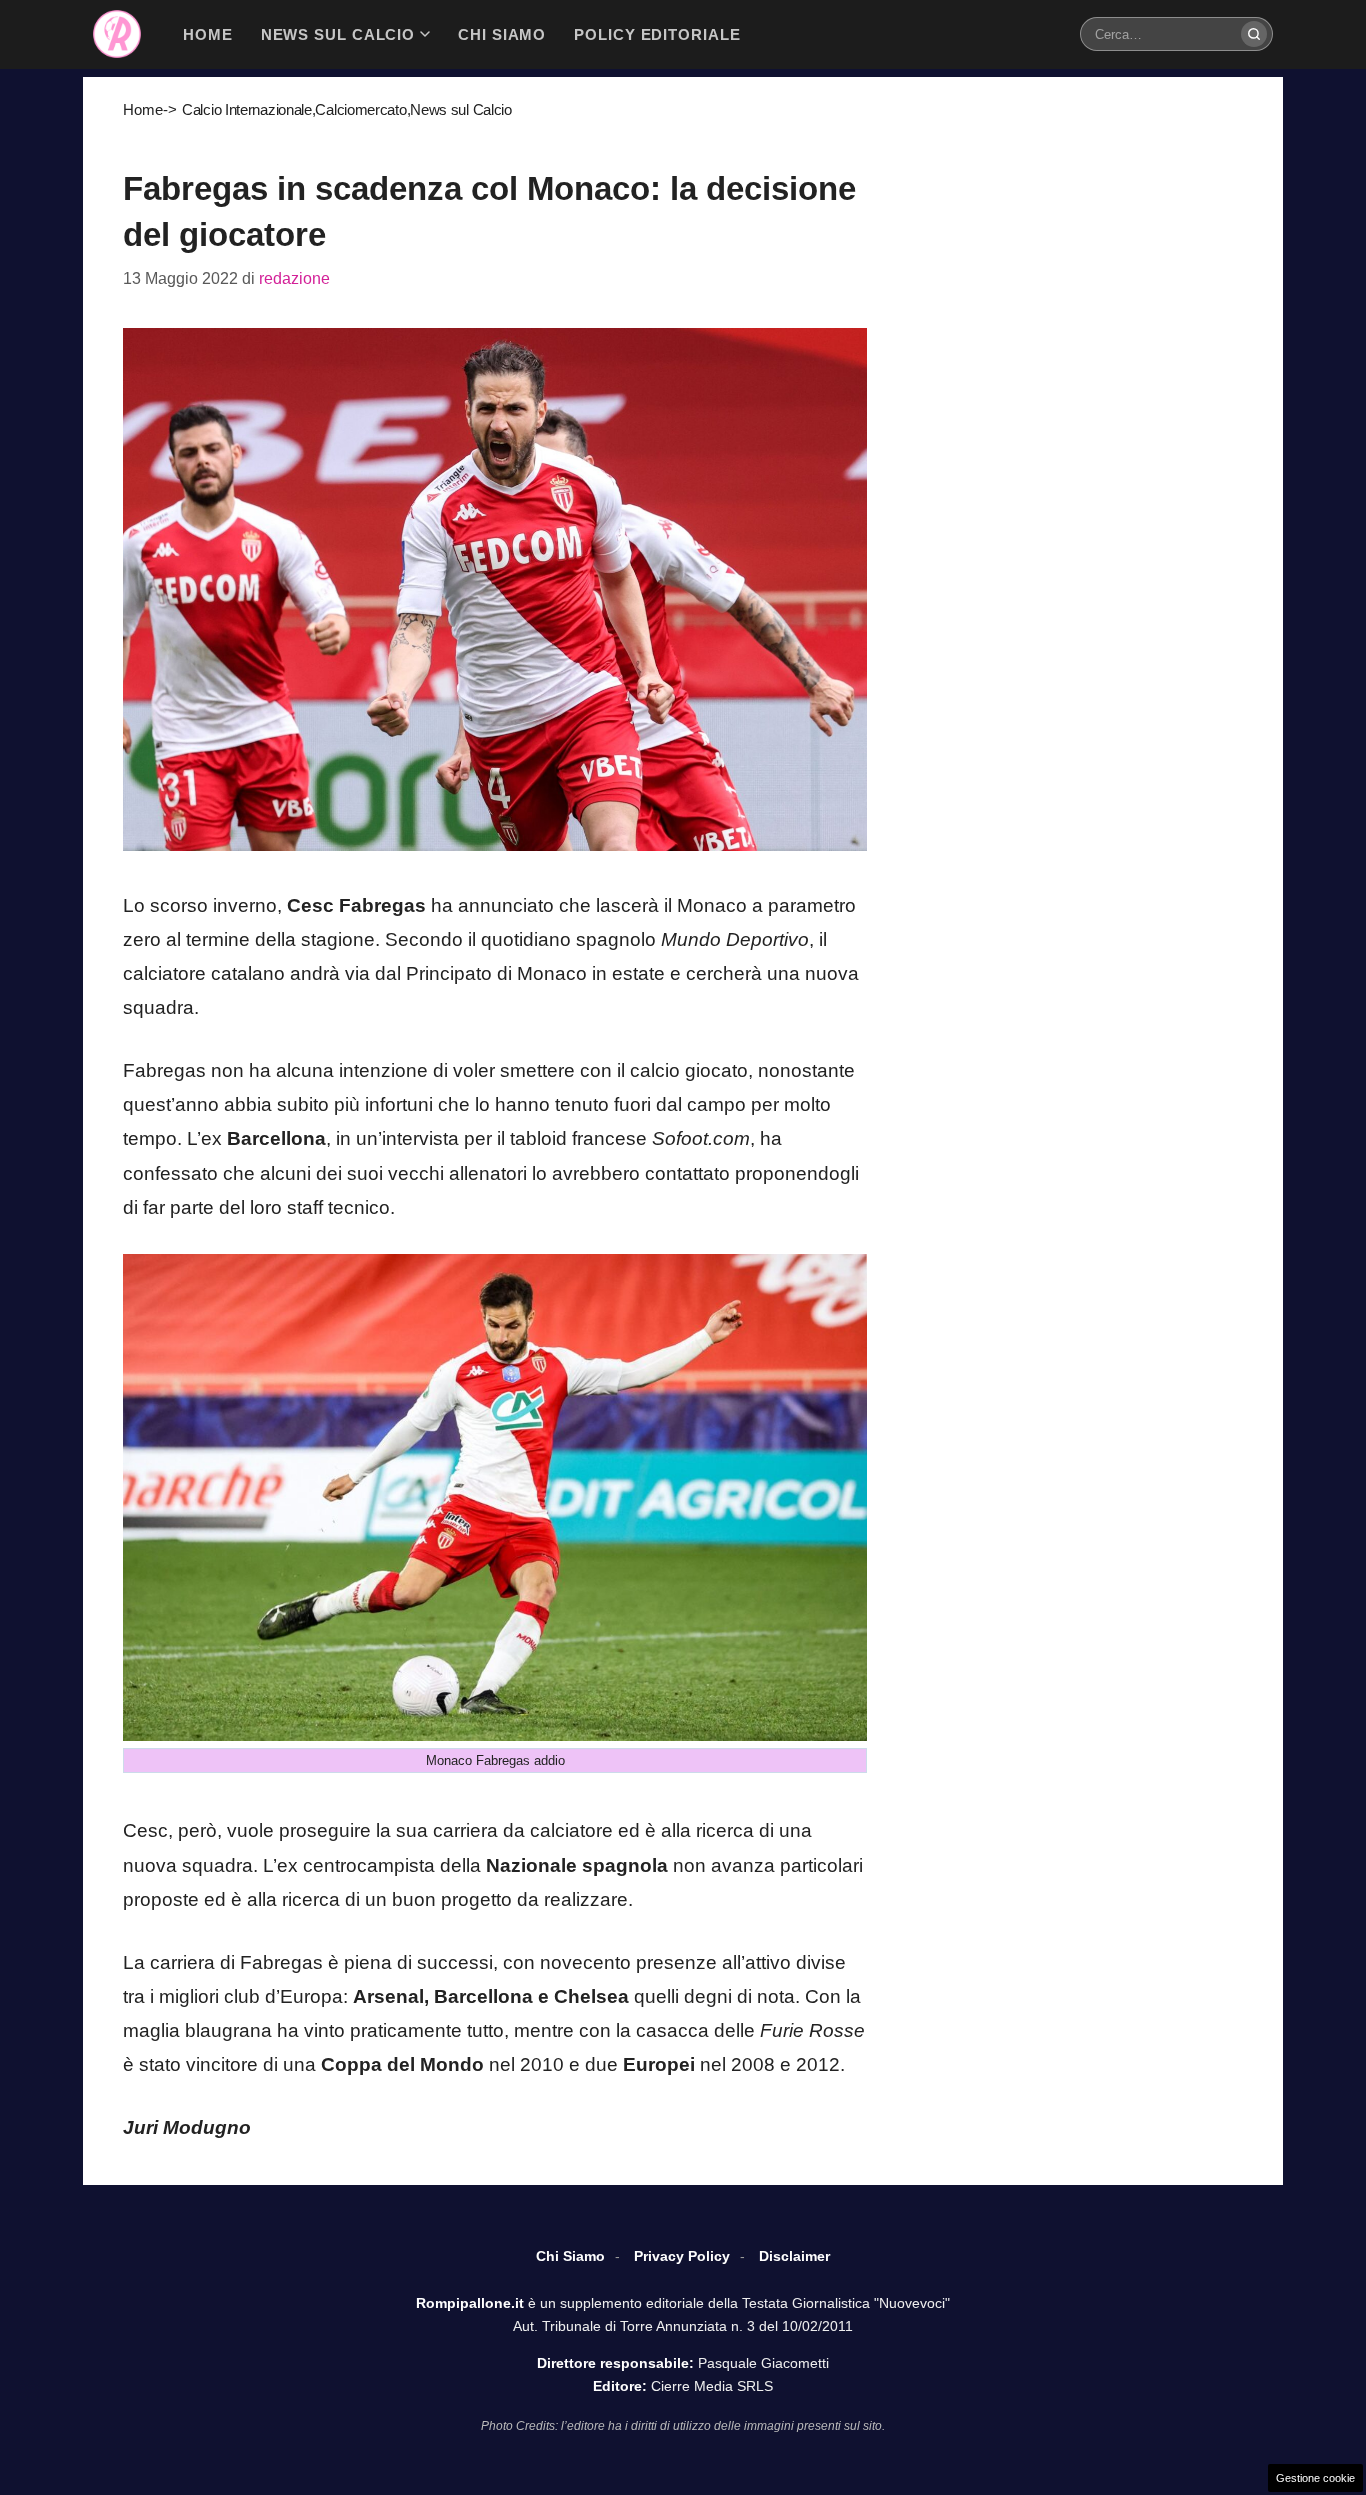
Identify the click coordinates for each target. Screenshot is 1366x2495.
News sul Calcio (461, 109)
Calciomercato (360, 109)
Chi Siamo (570, 2256)
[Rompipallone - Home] (117, 34)
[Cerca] (1254, 34)
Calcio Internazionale (247, 109)
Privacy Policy (682, 2256)
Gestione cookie (1315, 2478)
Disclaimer (794, 2256)
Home (143, 109)
